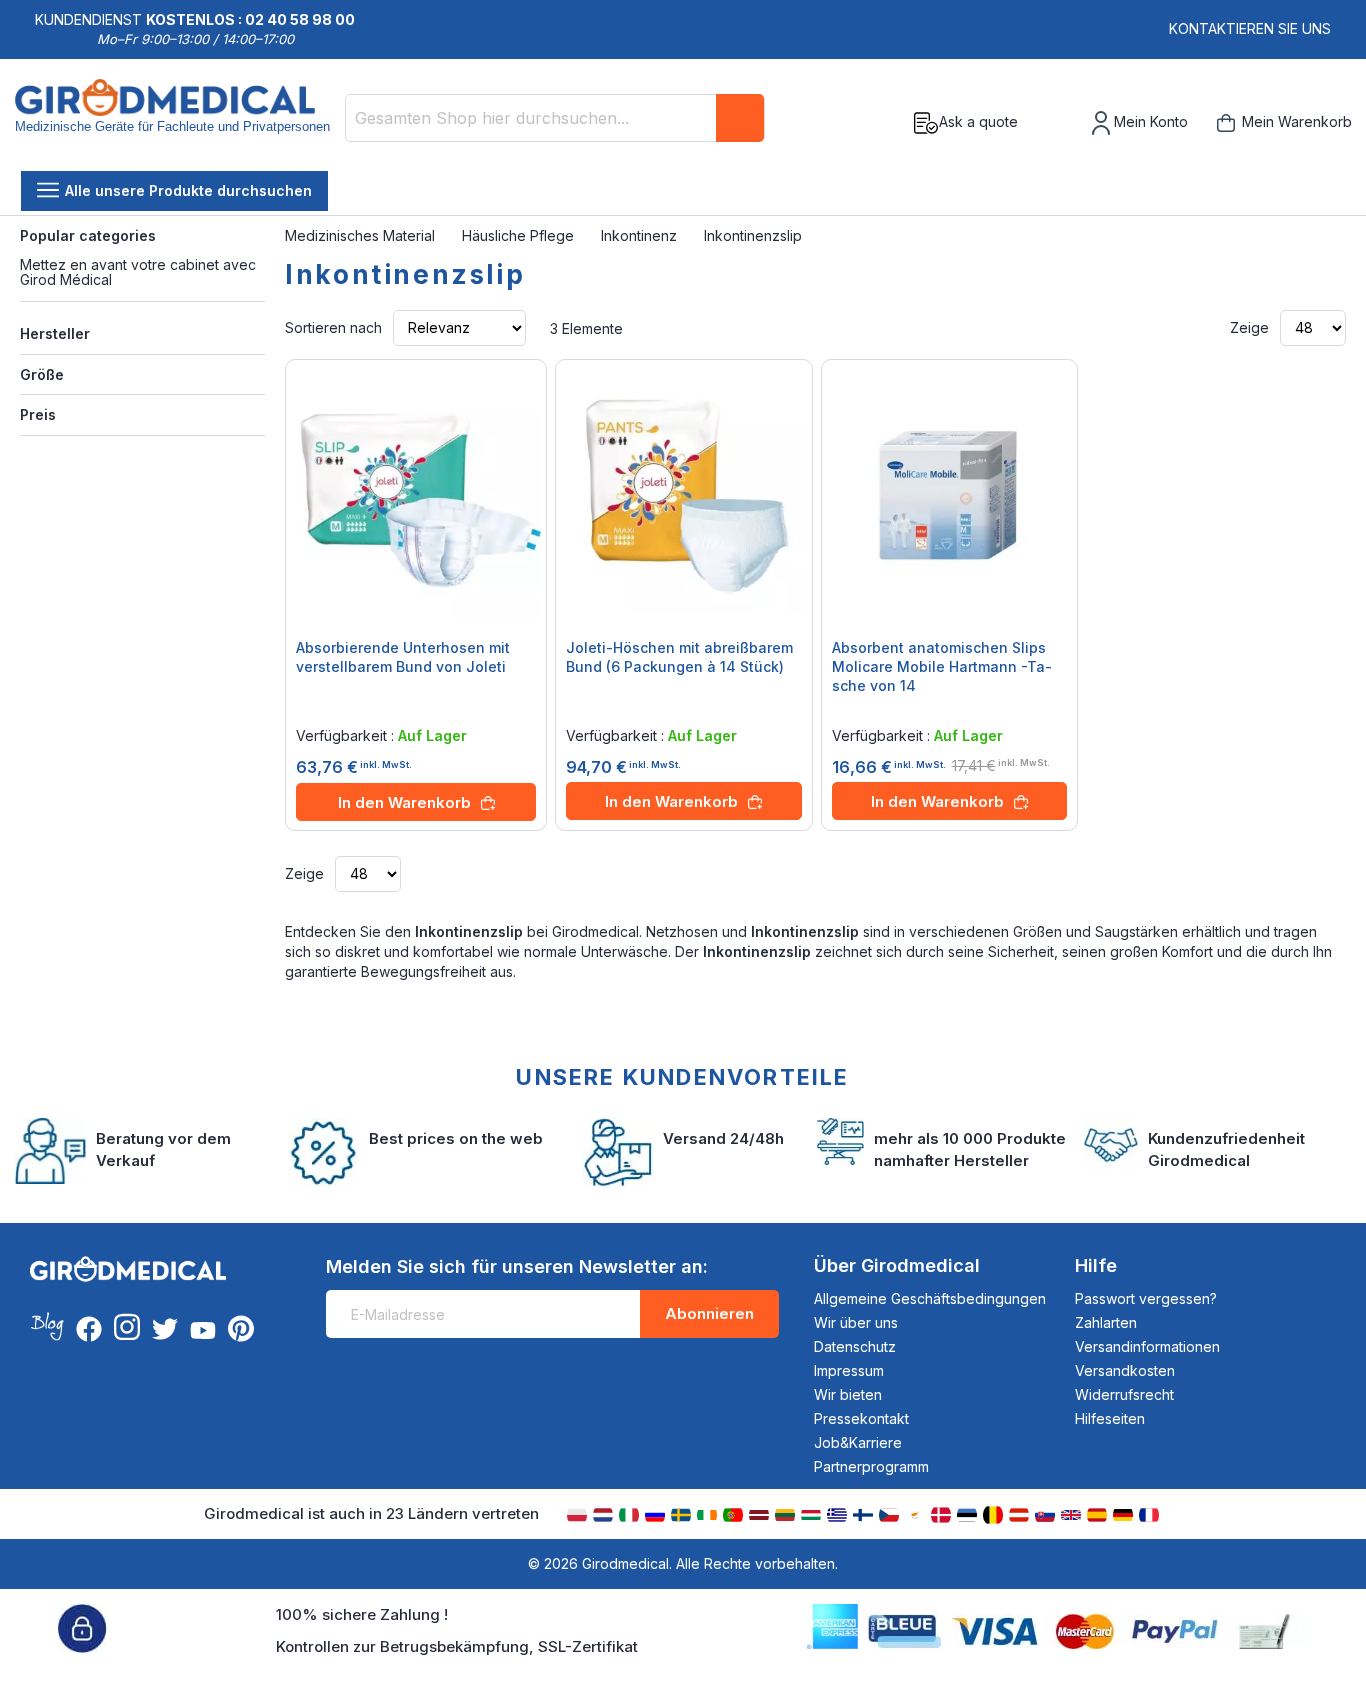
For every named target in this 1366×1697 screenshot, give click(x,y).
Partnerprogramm (871, 1466)
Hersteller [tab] (55, 333)
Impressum (849, 1370)
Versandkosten (1125, 1370)
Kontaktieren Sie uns (1250, 28)
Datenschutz (855, 1346)
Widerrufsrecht (1124, 1394)
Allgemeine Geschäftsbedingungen (930, 1298)
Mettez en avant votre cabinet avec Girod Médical (138, 272)
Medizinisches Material (362, 235)
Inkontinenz (641, 235)
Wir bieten (848, 1394)
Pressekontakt (861, 1418)
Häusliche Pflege (520, 235)
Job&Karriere (858, 1442)
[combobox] (555, 118)
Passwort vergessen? (1146, 1298)
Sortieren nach (333, 327)
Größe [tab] (42, 374)
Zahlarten (1106, 1322)
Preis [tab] (38, 414)
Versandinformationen (1147, 1346)
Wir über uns (856, 1322)
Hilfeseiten (1110, 1418)
